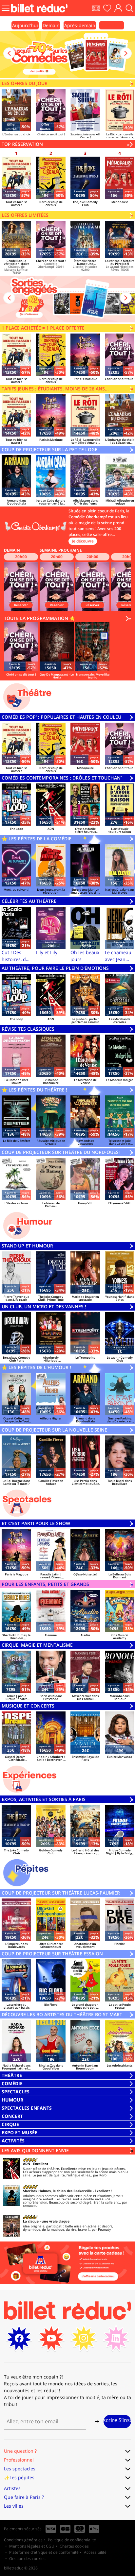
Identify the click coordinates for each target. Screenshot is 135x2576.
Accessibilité (95, 2552)
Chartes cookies (74, 2546)
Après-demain (80, 25)
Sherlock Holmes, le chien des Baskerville (57, 2191)
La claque (31, 2221)
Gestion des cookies (27, 2559)
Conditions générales (23, 2540)
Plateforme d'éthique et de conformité (44, 2552)
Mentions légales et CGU (32, 2546)
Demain (51, 25)
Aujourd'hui (25, 25)
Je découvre (83, 541)
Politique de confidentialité (72, 2540)
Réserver (21, 605)
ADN (27, 2164)
